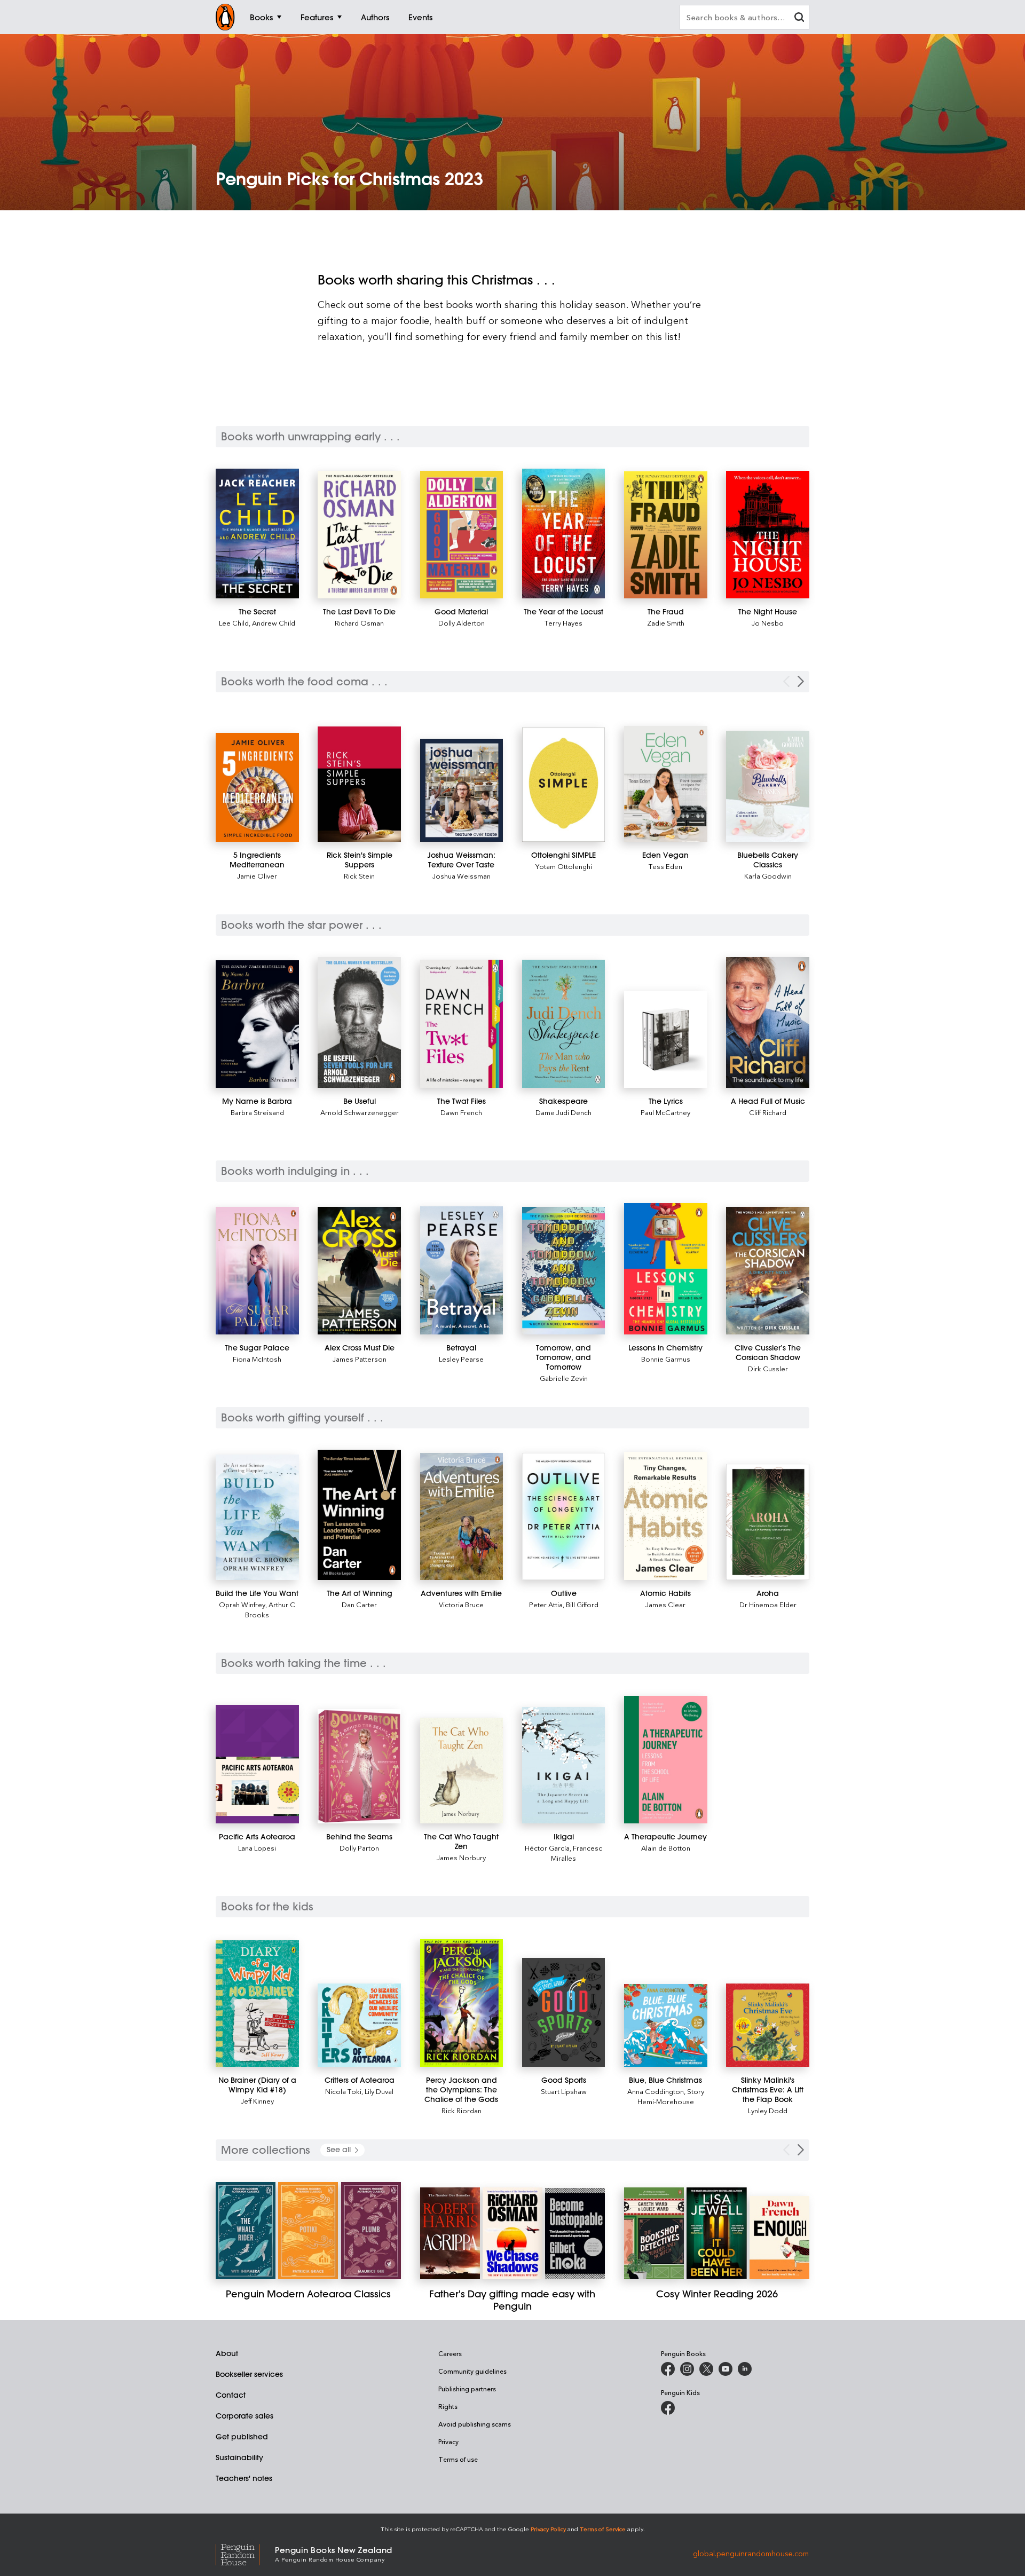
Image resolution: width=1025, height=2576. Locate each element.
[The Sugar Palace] (257, 1270)
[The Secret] (257, 534)
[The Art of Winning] (359, 1515)
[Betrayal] (462, 1270)
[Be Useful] (359, 1022)
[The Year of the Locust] (564, 534)
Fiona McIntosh (257, 1359)
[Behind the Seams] (359, 1766)
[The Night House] (768, 535)
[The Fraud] (666, 535)
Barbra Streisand (257, 1112)
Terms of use (458, 2459)
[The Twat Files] (462, 1024)
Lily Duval (379, 2091)
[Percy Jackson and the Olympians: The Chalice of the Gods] (462, 2003)
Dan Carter (359, 1604)
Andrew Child (274, 623)
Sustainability (239, 2458)
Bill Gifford (582, 1604)
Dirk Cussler (768, 1368)
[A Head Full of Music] (768, 1022)
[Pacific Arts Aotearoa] (257, 1764)
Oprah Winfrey (242, 1604)
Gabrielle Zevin (564, 1378)
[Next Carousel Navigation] (801, 681)
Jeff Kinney (257, 2101)
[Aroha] (768, 1522)
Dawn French (461, 1112)
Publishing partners (467, 2389)
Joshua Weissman (462, 876)
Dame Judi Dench (563, 1112)
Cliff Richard (768, 1112)
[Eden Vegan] (666, 784)
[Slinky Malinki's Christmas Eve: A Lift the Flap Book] (768, 2025)
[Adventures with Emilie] (462, 1516)
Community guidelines (472, 2371)
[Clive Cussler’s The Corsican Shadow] (768, 1271)
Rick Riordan (462, 2110)
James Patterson (360, 1359)
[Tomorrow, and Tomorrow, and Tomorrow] (564, 1271)
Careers (450, 2353)
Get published (242, 2437)
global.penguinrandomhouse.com (751, 2553)
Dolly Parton (359, 1848)
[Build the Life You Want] (257, 1517)
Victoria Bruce (461, 1604)
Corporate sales (245, 2416)
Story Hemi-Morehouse (671, 2096)
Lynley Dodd (768, 2110)
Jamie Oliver (257, 876)
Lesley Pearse (461, 1359)
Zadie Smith (666, 623)
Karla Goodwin (768, 876)
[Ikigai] (564, 1765)
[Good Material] (462, 535)
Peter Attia (546, 1604)
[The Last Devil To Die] (359, 535)
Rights (448, 2406)
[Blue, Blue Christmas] (666, 2025)
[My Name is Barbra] (257, 1024)
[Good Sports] (564, 2012)
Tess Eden (665, 866)
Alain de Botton (666, 1848)
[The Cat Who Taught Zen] (462, 1771)
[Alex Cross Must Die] (359, 1271)
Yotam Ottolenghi (564, 866)
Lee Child (234, 623)
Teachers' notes (244, 2478)
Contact (231, 2395)
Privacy (448, 2441)
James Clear (665, 1604)
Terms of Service (603, 2529)
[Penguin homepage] (225, 17)
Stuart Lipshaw (564, 2091)
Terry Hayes (563, 623)
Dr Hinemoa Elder (768, 1604)
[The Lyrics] (666, 1039)
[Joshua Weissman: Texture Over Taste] (462, 790)
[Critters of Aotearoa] (359, 2025)
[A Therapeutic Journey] (666, 1760)
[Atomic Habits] (666, 1516)
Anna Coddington (656, 2091)
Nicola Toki (343, 2091)
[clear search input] (799, 18)
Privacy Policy (548, 2529)
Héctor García (547, 1848)
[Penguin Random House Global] (245, 2553)
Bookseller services (249, 2374)
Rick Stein (359, 876)
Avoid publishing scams (475, 2424)
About (227, 2353)
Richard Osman (359, 623)
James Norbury (461, 1857)
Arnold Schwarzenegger (360, 1112)
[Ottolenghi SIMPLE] (564, 785)
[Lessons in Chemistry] (666, 1269)
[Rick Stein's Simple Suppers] (359, 784)
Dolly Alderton (462, 623)
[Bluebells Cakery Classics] (768, 786)
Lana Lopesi (257, 1848)
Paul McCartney (665, 1112)
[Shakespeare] (564, 1024)
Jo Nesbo (768, 623)
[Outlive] (564, 1516)
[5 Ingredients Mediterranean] (257, 787)
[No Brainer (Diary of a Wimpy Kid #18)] (257, 2004)
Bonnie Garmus (666, 1359)
